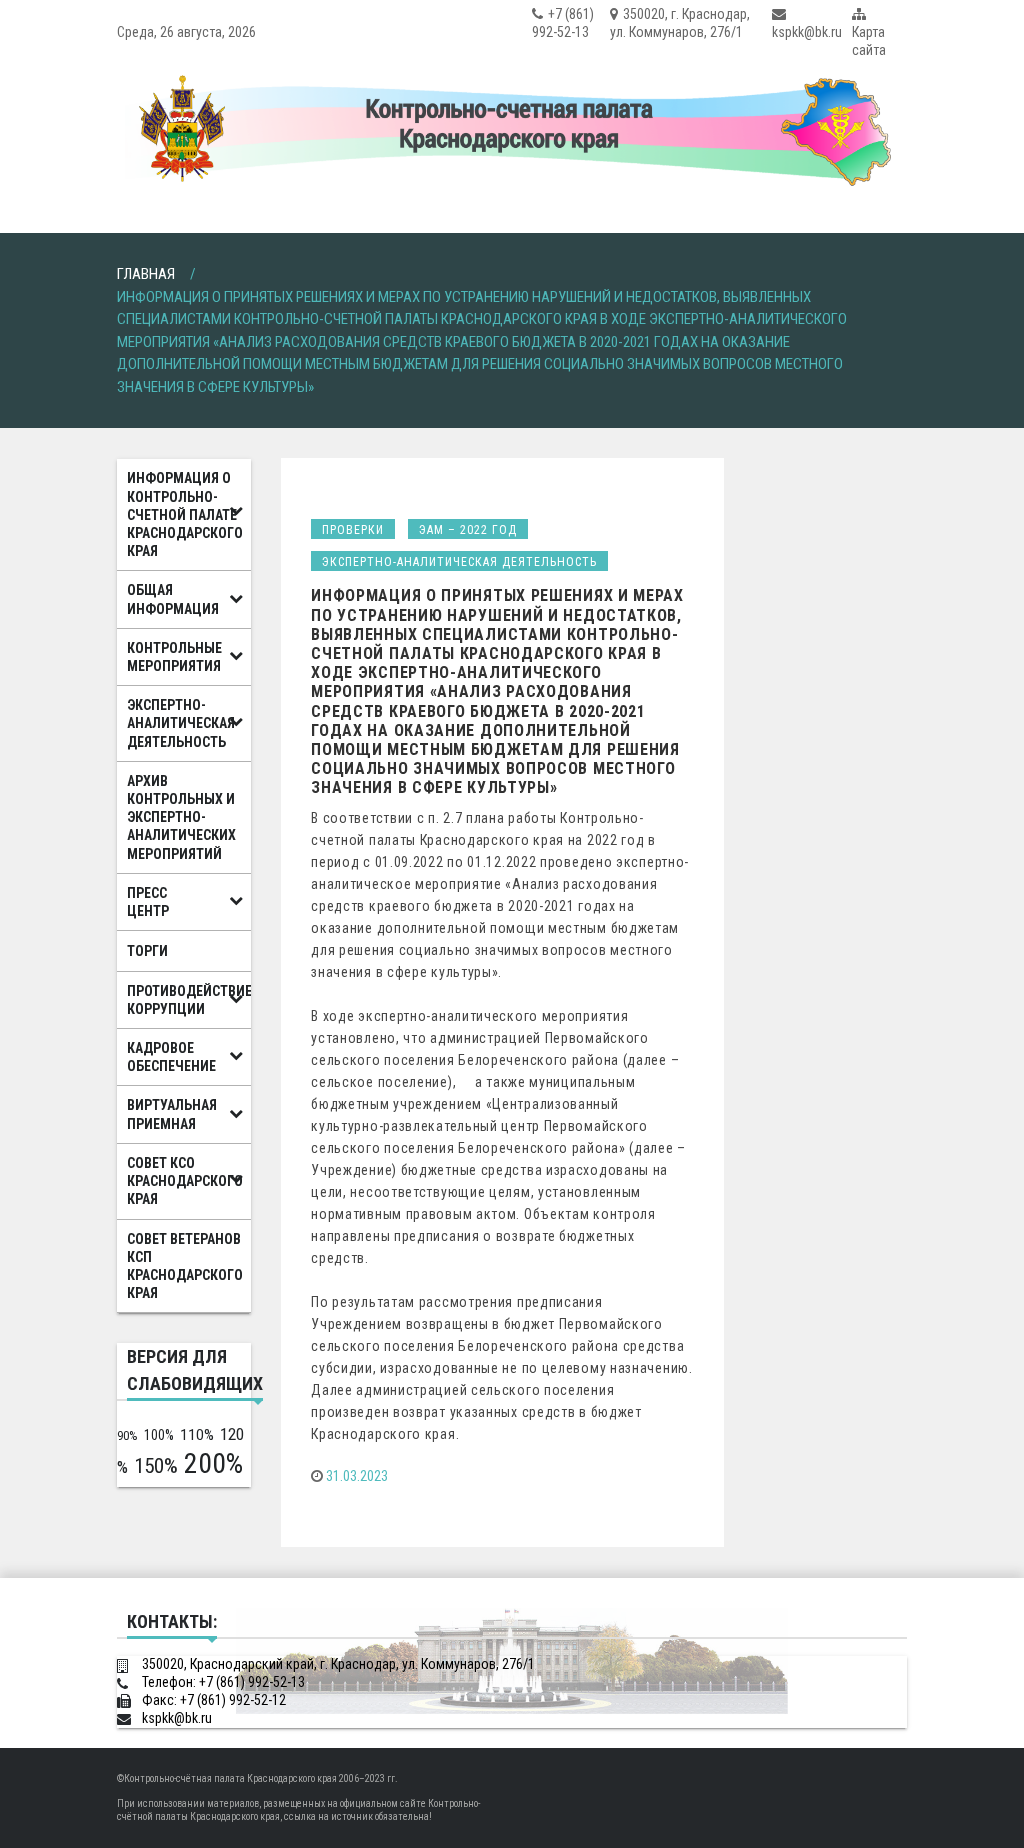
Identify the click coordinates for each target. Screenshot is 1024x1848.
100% (159, 1435)
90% (127, 1435)
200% (213, 1463)
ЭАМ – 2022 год (468, 530)
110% (197, 1435)
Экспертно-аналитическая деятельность (459, 562)
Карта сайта (869, 41)
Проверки (353, 530)
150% (156, 1466)
